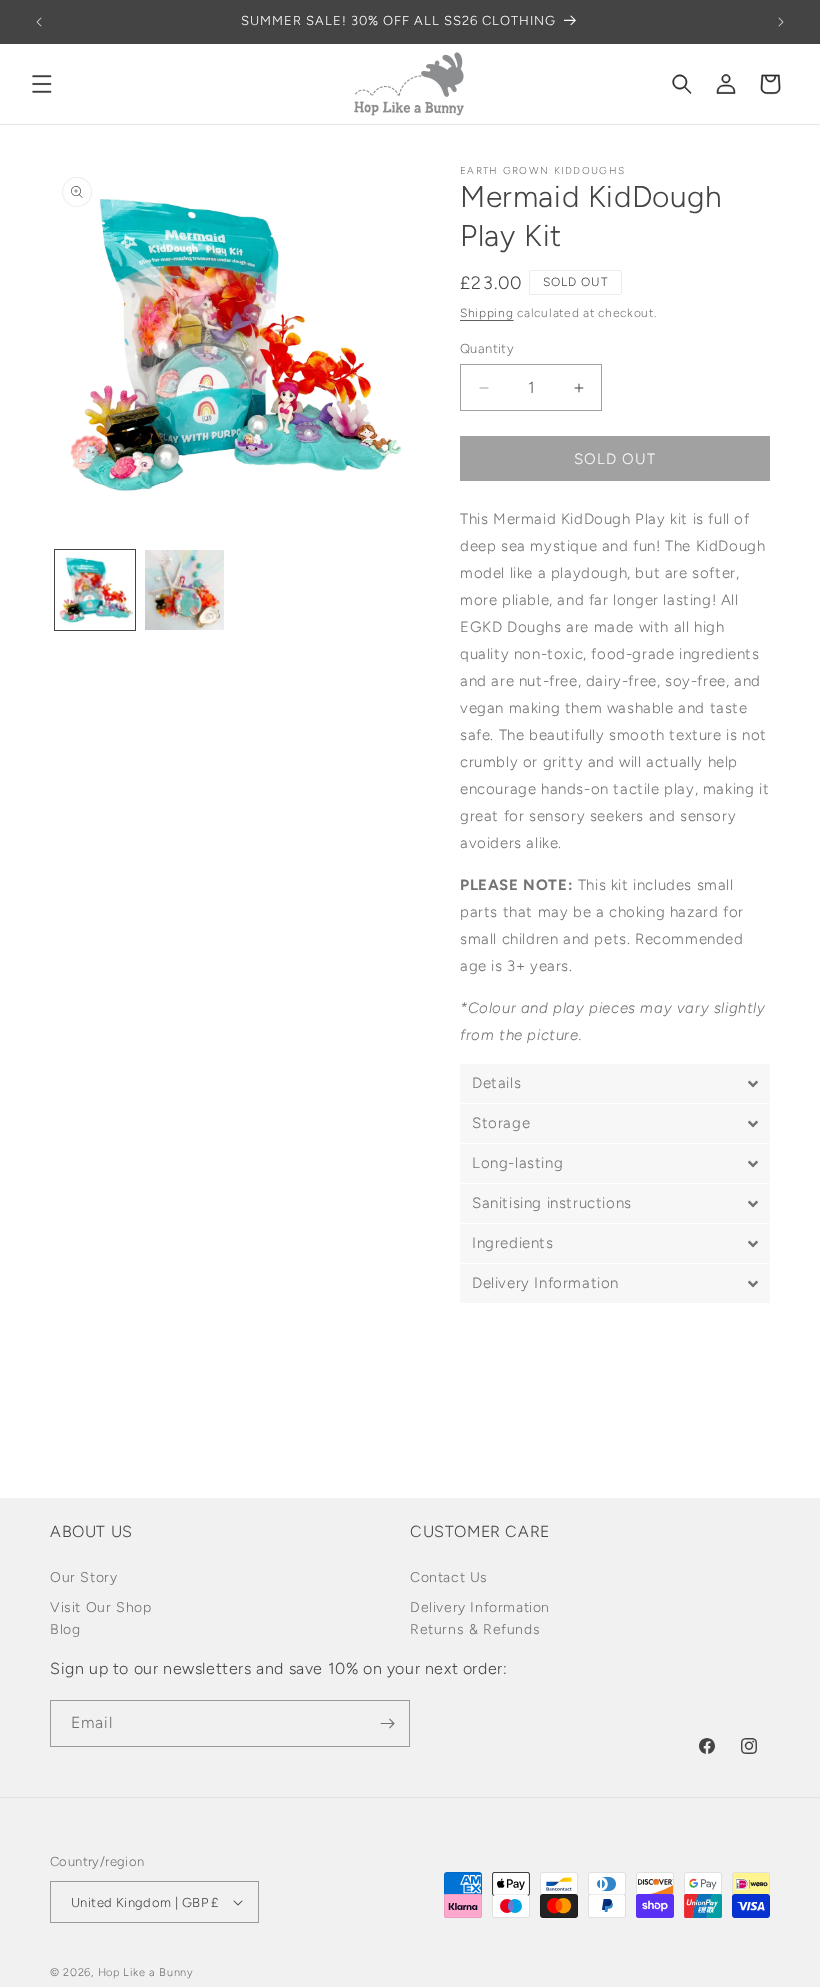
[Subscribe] (387, 1723)
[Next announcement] (781, 22)
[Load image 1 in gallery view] (95, 590)
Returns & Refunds (475, 1629)
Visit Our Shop (100, 1607)
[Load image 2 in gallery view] (185, 590)
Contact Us (449, 1577)
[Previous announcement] (39, 22)
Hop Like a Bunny (146, 1972)
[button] (42, 84)
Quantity (487, 348)
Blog (65, 1629)
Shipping (487, 313)
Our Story (83, 1577)
